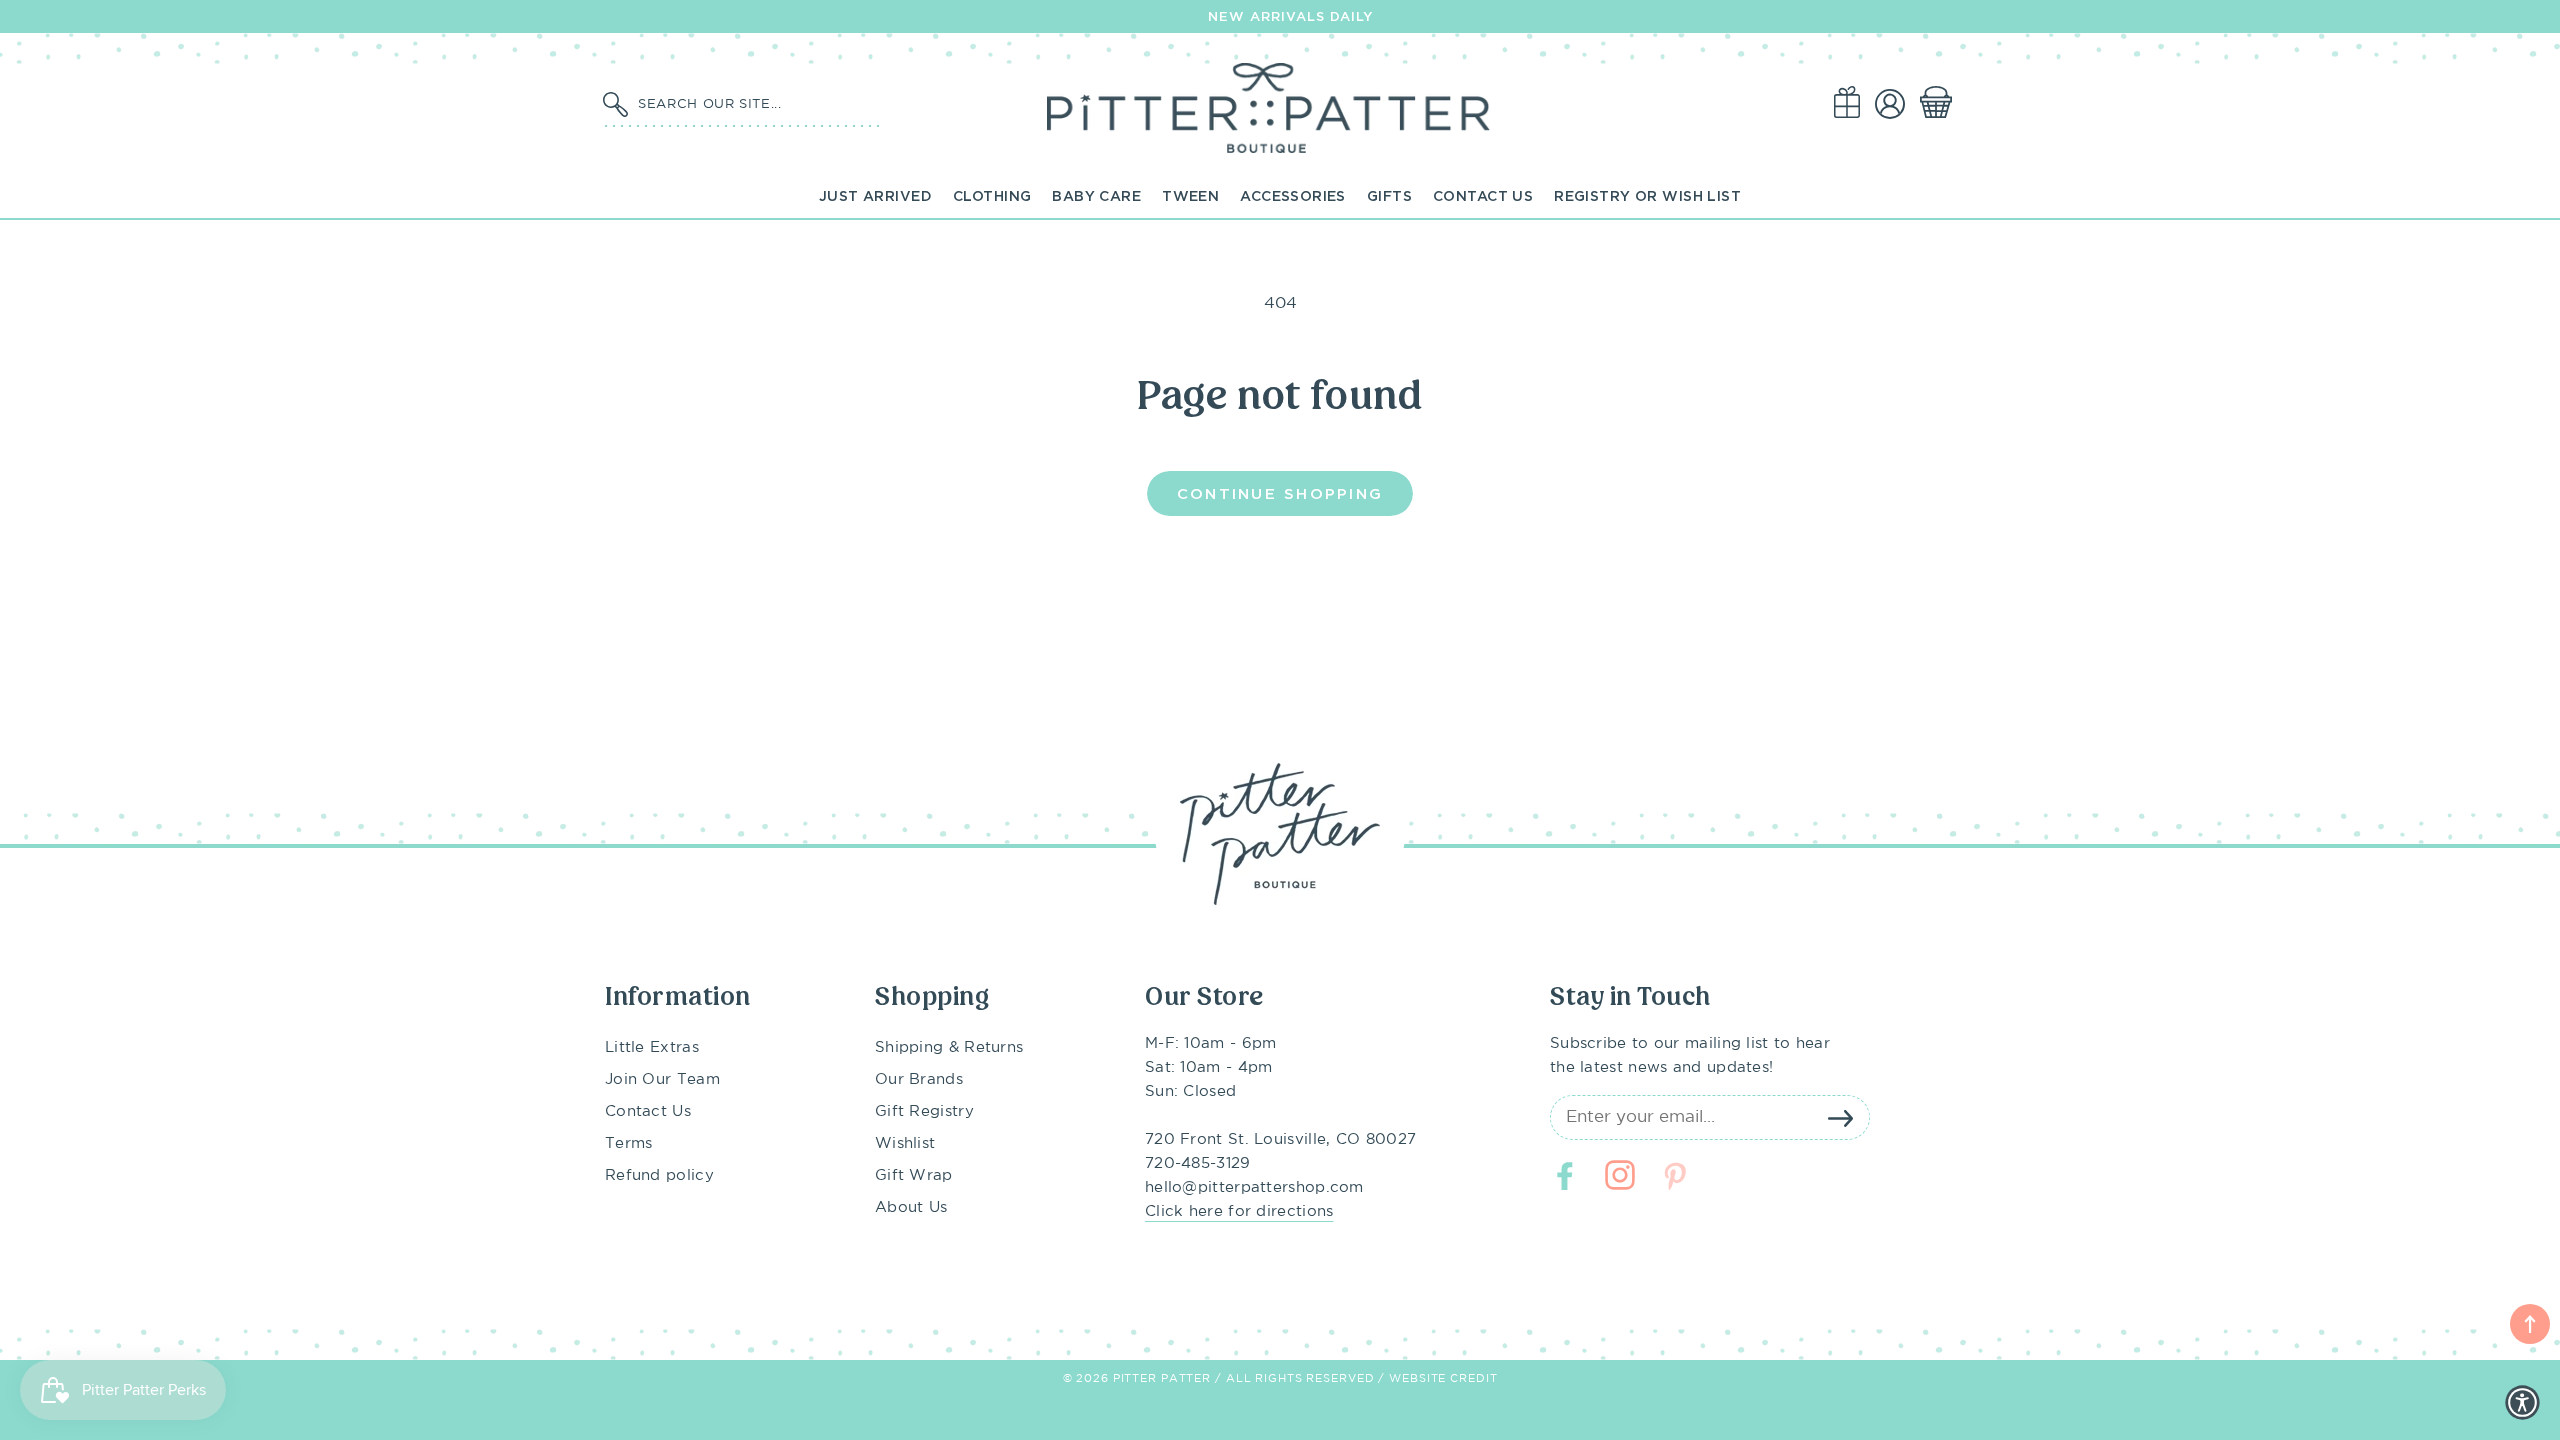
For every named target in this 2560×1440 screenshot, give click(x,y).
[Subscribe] (1840, 1118)
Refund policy (659, 1175)
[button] (1940, 103)
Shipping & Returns (949, 1047)
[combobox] (755, 103)
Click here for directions (1239, 1211)
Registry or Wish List (1647, 195)
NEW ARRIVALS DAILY (1290, 16)
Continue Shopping (1280, 493)
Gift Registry (924, 1111)
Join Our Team (662, 1079)
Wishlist (905, 1143)
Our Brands (919, 1079)
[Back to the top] (2530, 1324)
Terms (629, 1143)
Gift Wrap (914, 1175)
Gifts (1389, 195)
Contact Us (1483, 195)
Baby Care (1096, 195)
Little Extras (652, 1047)
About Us (911, 1207)
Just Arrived (875, 195)
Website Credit (1443, 1379)
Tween (1190, 195)
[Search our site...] (615, 105)
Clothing (992, 195)
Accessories (1293, 195)
